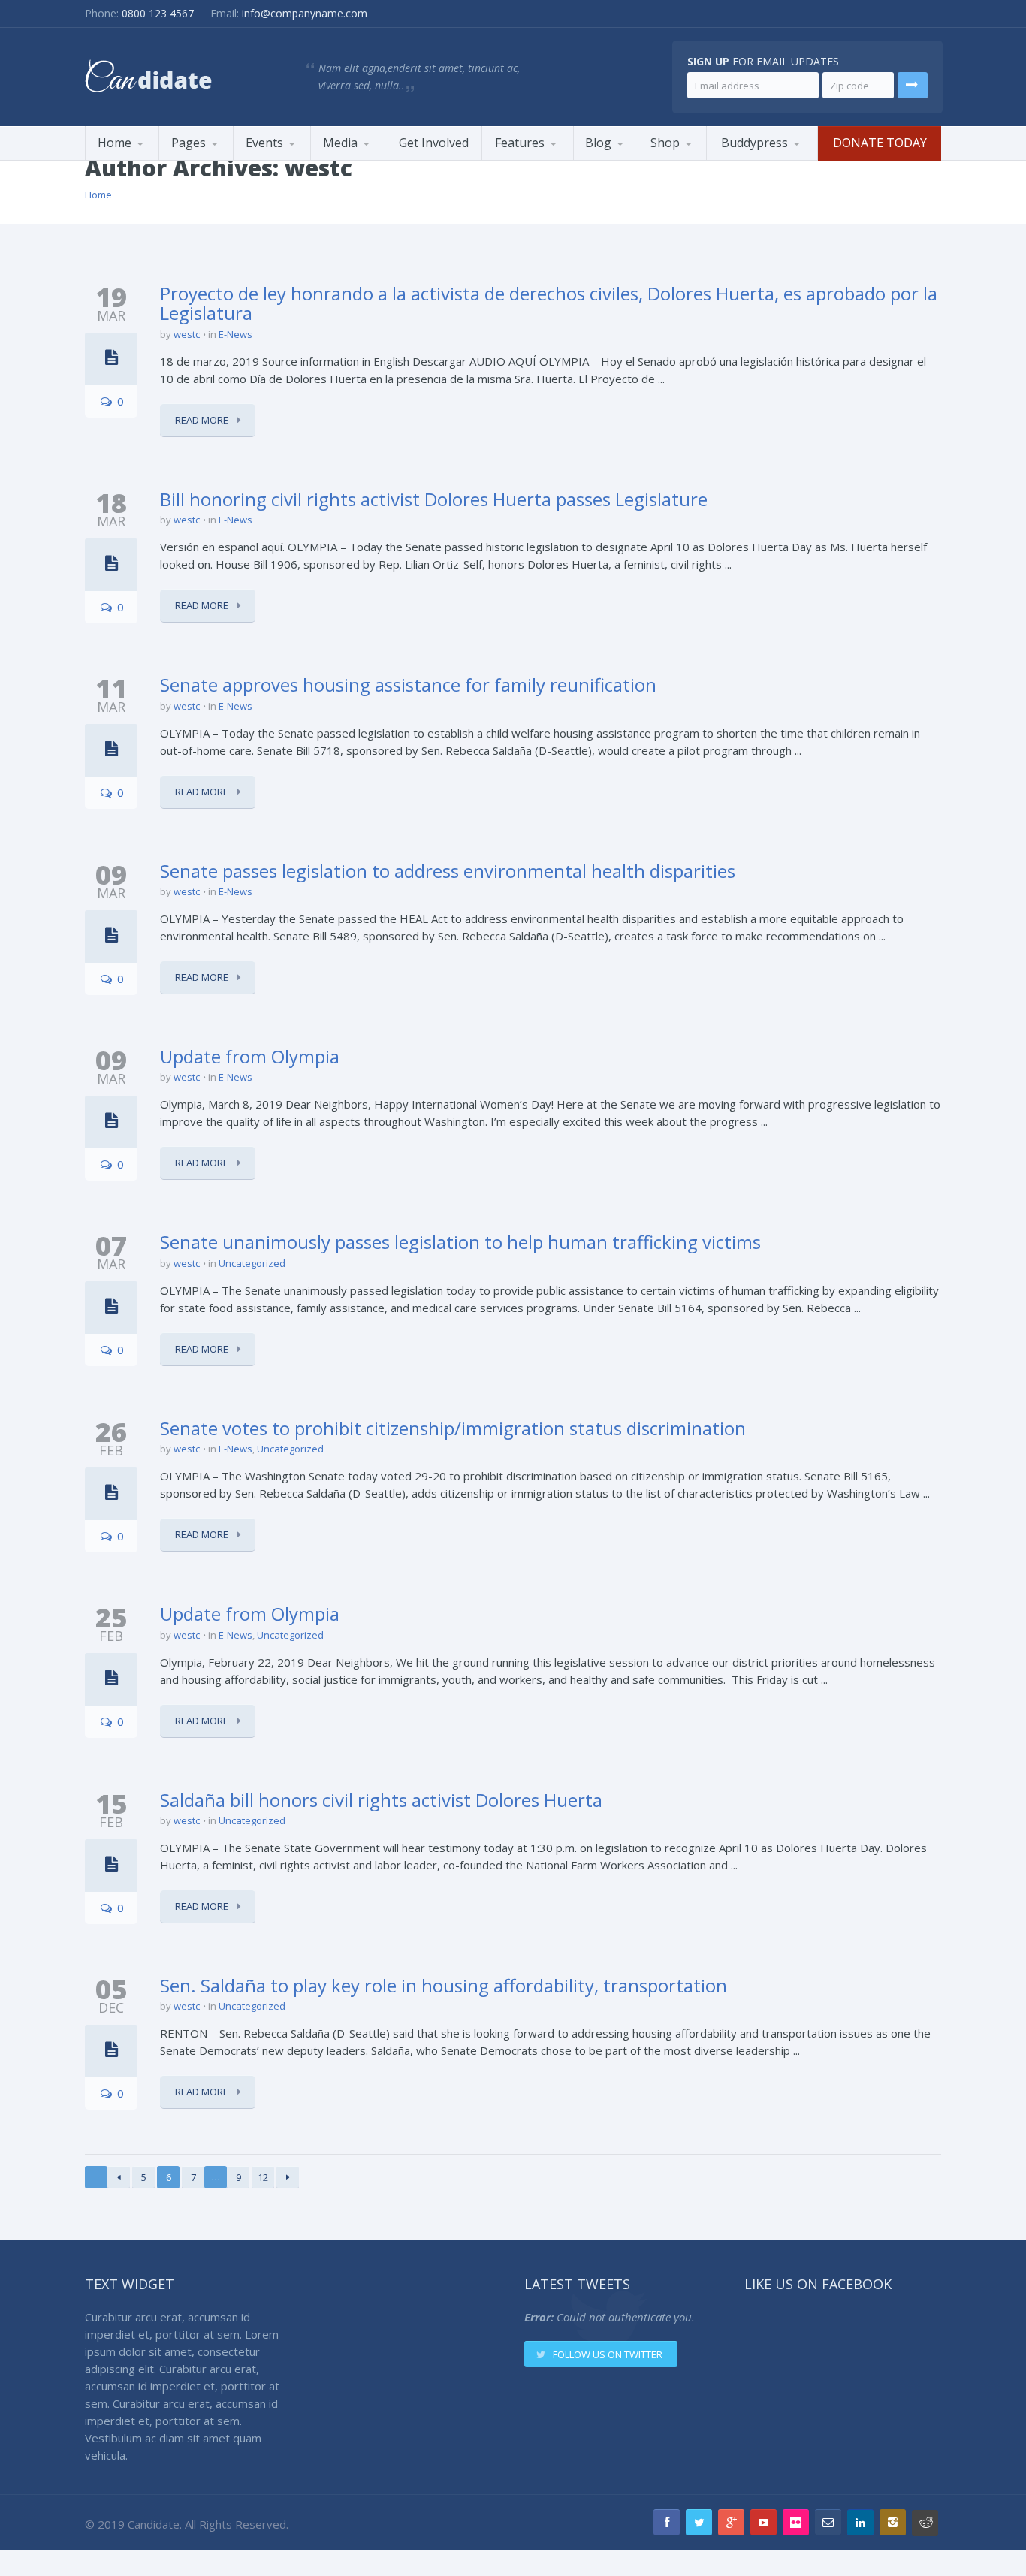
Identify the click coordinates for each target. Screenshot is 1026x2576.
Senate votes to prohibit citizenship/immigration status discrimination (453, 1428)
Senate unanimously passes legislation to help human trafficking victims (460, 1242)
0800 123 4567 (158, 13)
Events (264, 143)
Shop (665, 143)
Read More (203, 420)
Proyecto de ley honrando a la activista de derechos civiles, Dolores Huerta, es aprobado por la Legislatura (549, 303)
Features (520, 143)
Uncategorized (252, 1263)
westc (187, 334)
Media (340, 143)
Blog (598, 143)
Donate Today (880, 143)
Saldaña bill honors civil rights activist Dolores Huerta (381, 1800)
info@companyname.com (305, 13)
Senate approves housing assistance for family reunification (408, 685)
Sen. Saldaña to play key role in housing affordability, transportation (444, 1985)
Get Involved (434, 143)
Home (115, 143)
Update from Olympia (250, 1056)
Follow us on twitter (608, 2354)
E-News (235, 334)
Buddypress (754, 143)
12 (263, 2177)
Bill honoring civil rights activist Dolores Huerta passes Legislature (434, 499)
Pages (189, 143)
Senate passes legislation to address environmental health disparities (448, 871)
